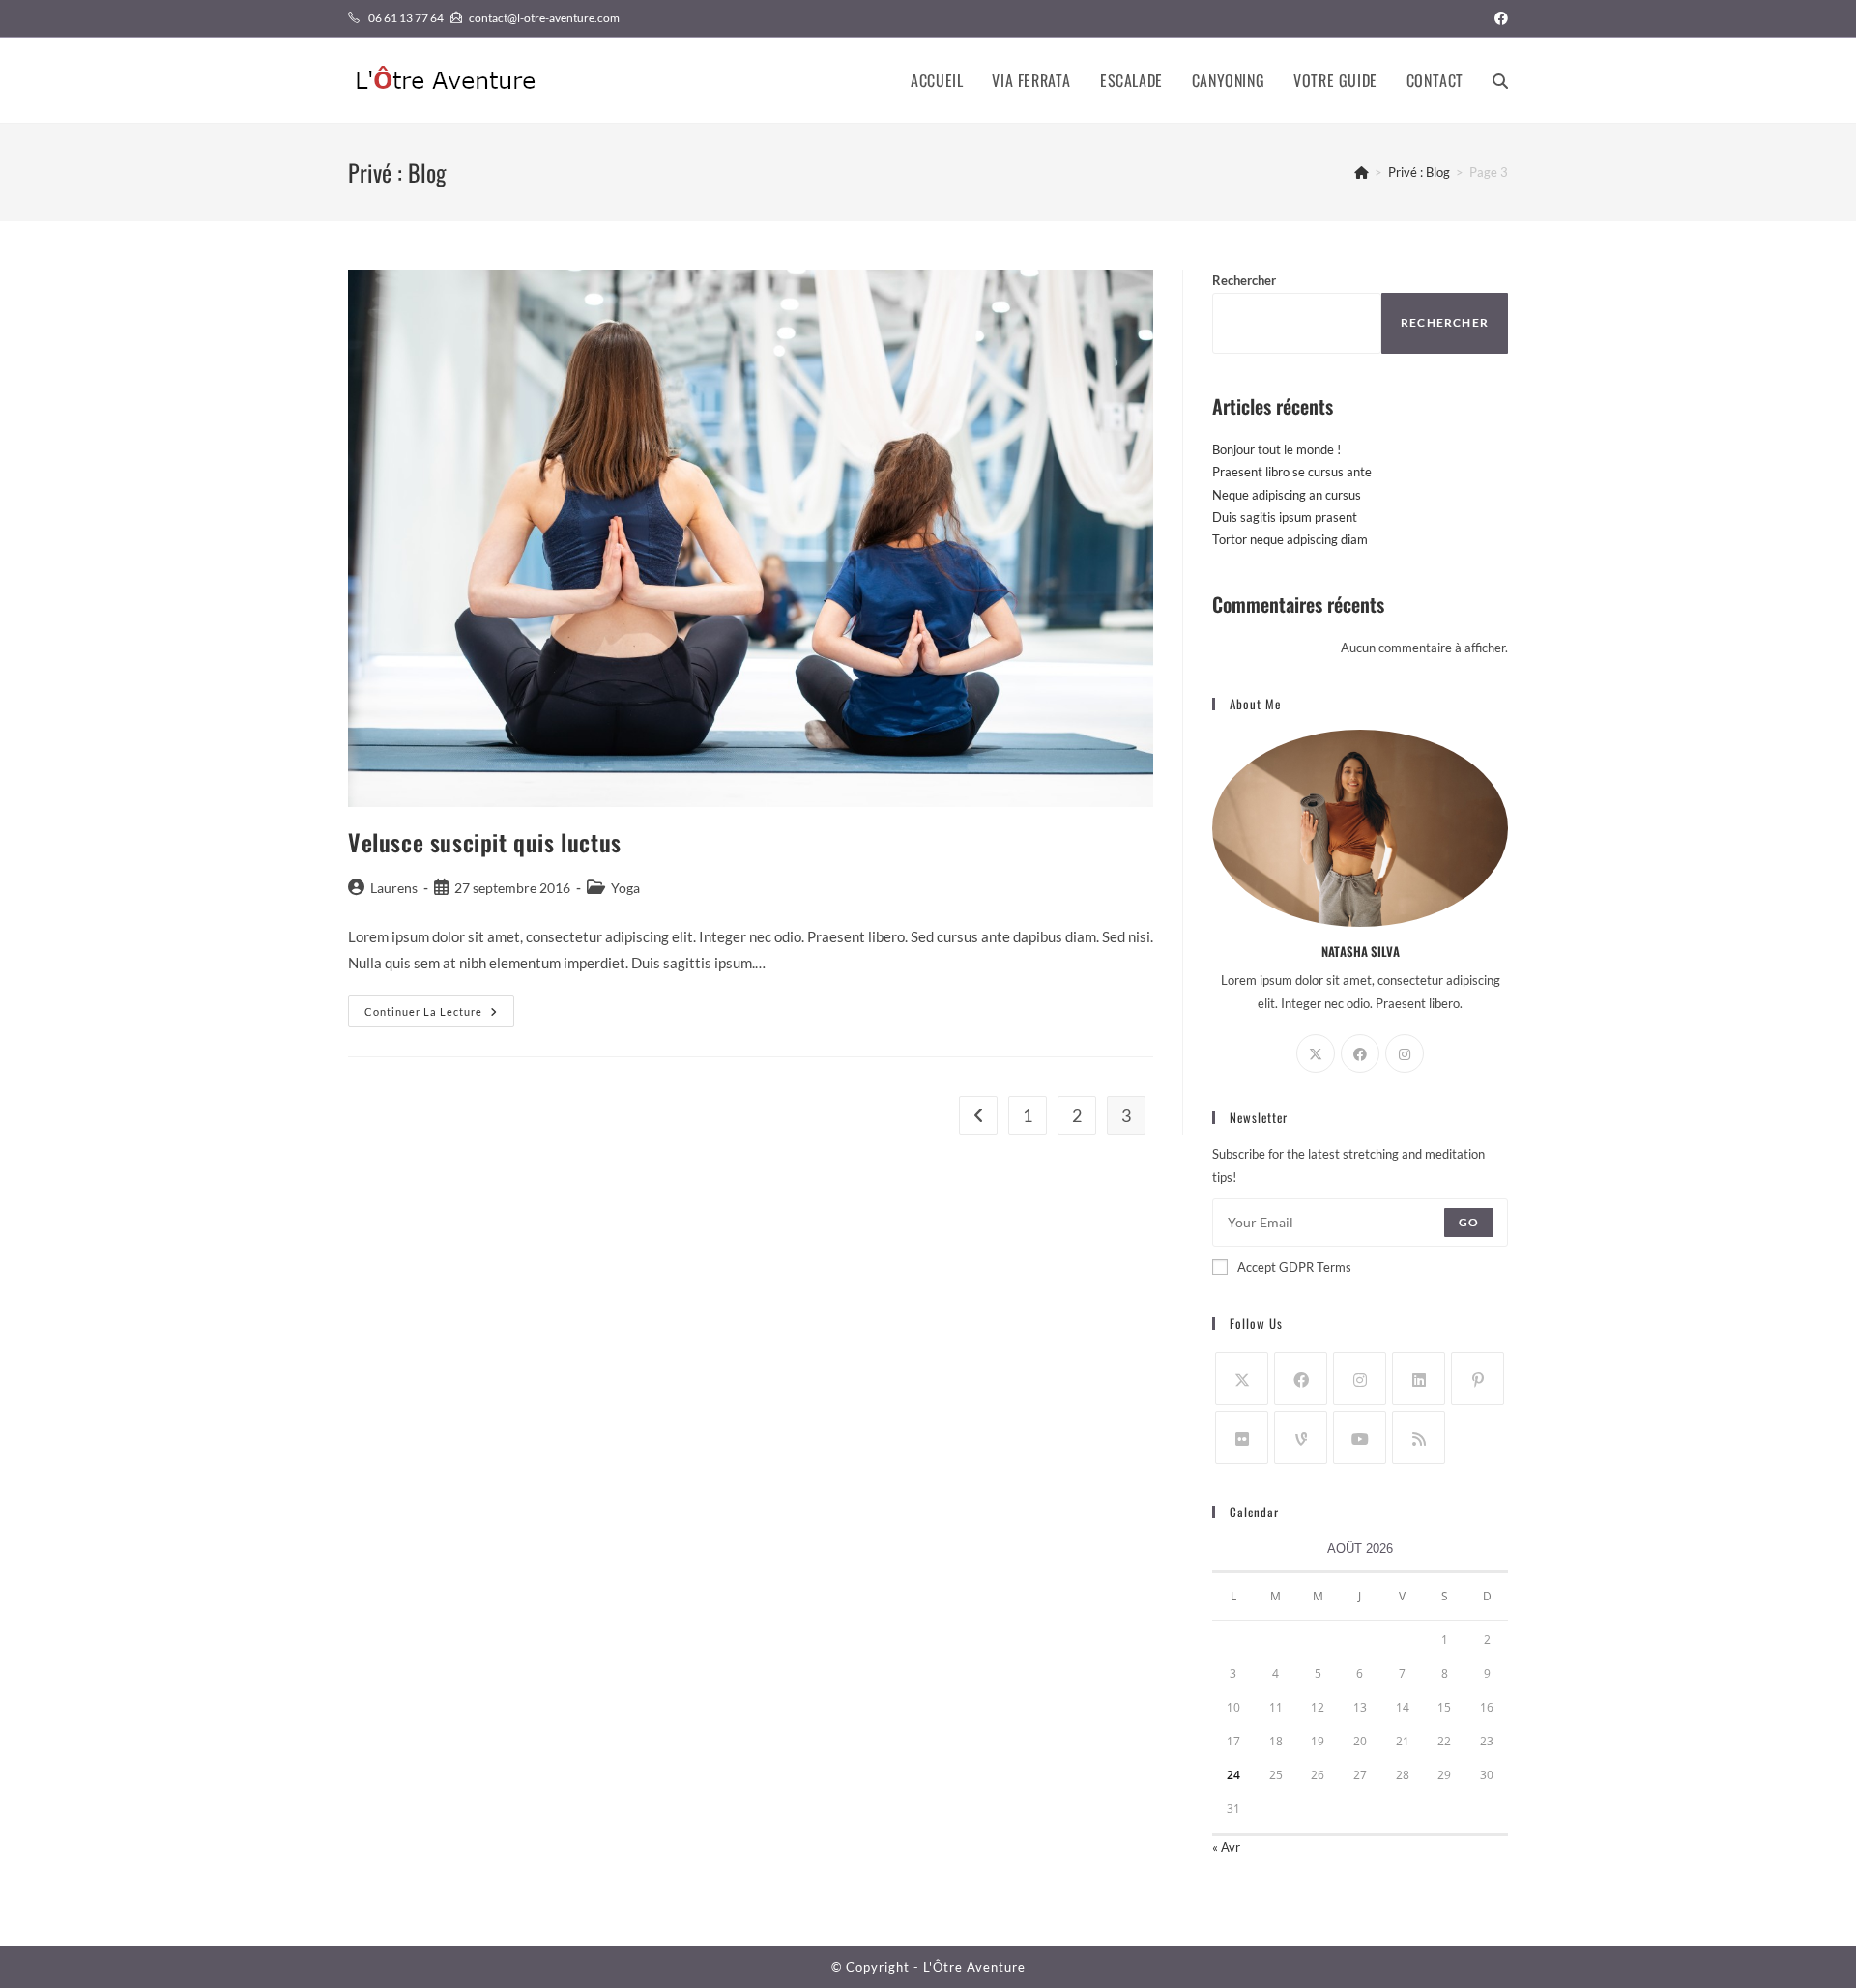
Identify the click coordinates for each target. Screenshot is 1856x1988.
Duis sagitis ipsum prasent (1285, 517)
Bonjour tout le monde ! (1276, 449)
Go (1469, 1222)
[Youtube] (1360, 1438)
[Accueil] (1362, 172)
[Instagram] (1405, 1053)
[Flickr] (1242, 1438)
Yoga (625, 888)
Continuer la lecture (439, 1015)
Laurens (394, 888)
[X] (1316, 1053)
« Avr (1226, 1847)
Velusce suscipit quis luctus (485, 842)
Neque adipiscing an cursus (1287, 495)
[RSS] (1419, 1438)
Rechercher (1244, 280)
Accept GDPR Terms (1294, 1267)
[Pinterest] (1478, 1379)
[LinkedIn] (1419, 1379)
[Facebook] (1360, 1053)
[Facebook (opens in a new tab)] (1498, 18)
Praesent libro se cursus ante (1292, 472)
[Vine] (1301, 1438)
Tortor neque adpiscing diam (1290, 539)
